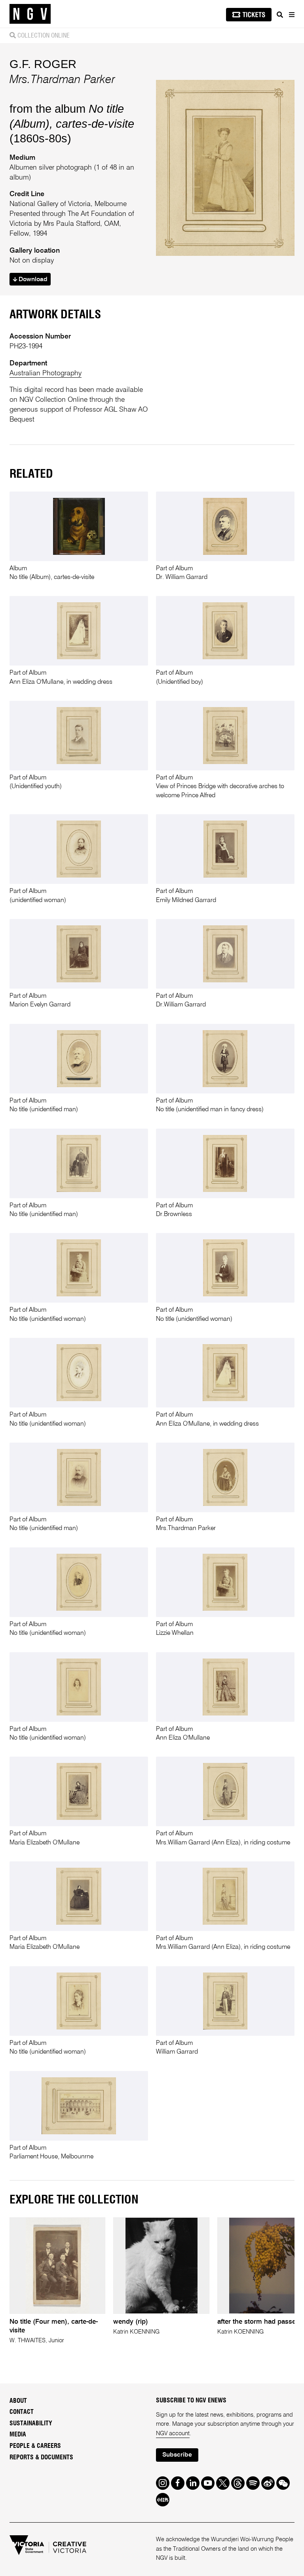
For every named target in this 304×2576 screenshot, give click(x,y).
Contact (22, 2412)
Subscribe (177, 2455)
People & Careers (35, 2446)
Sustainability (31, 2423)
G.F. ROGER (43, 64)
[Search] (280, 15)
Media (18, 2434)
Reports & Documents (41, 2457)
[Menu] (291, 15)
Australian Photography (46, 373)
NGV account (173, 2434)
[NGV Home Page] (30, 14)
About (18, 2401)
